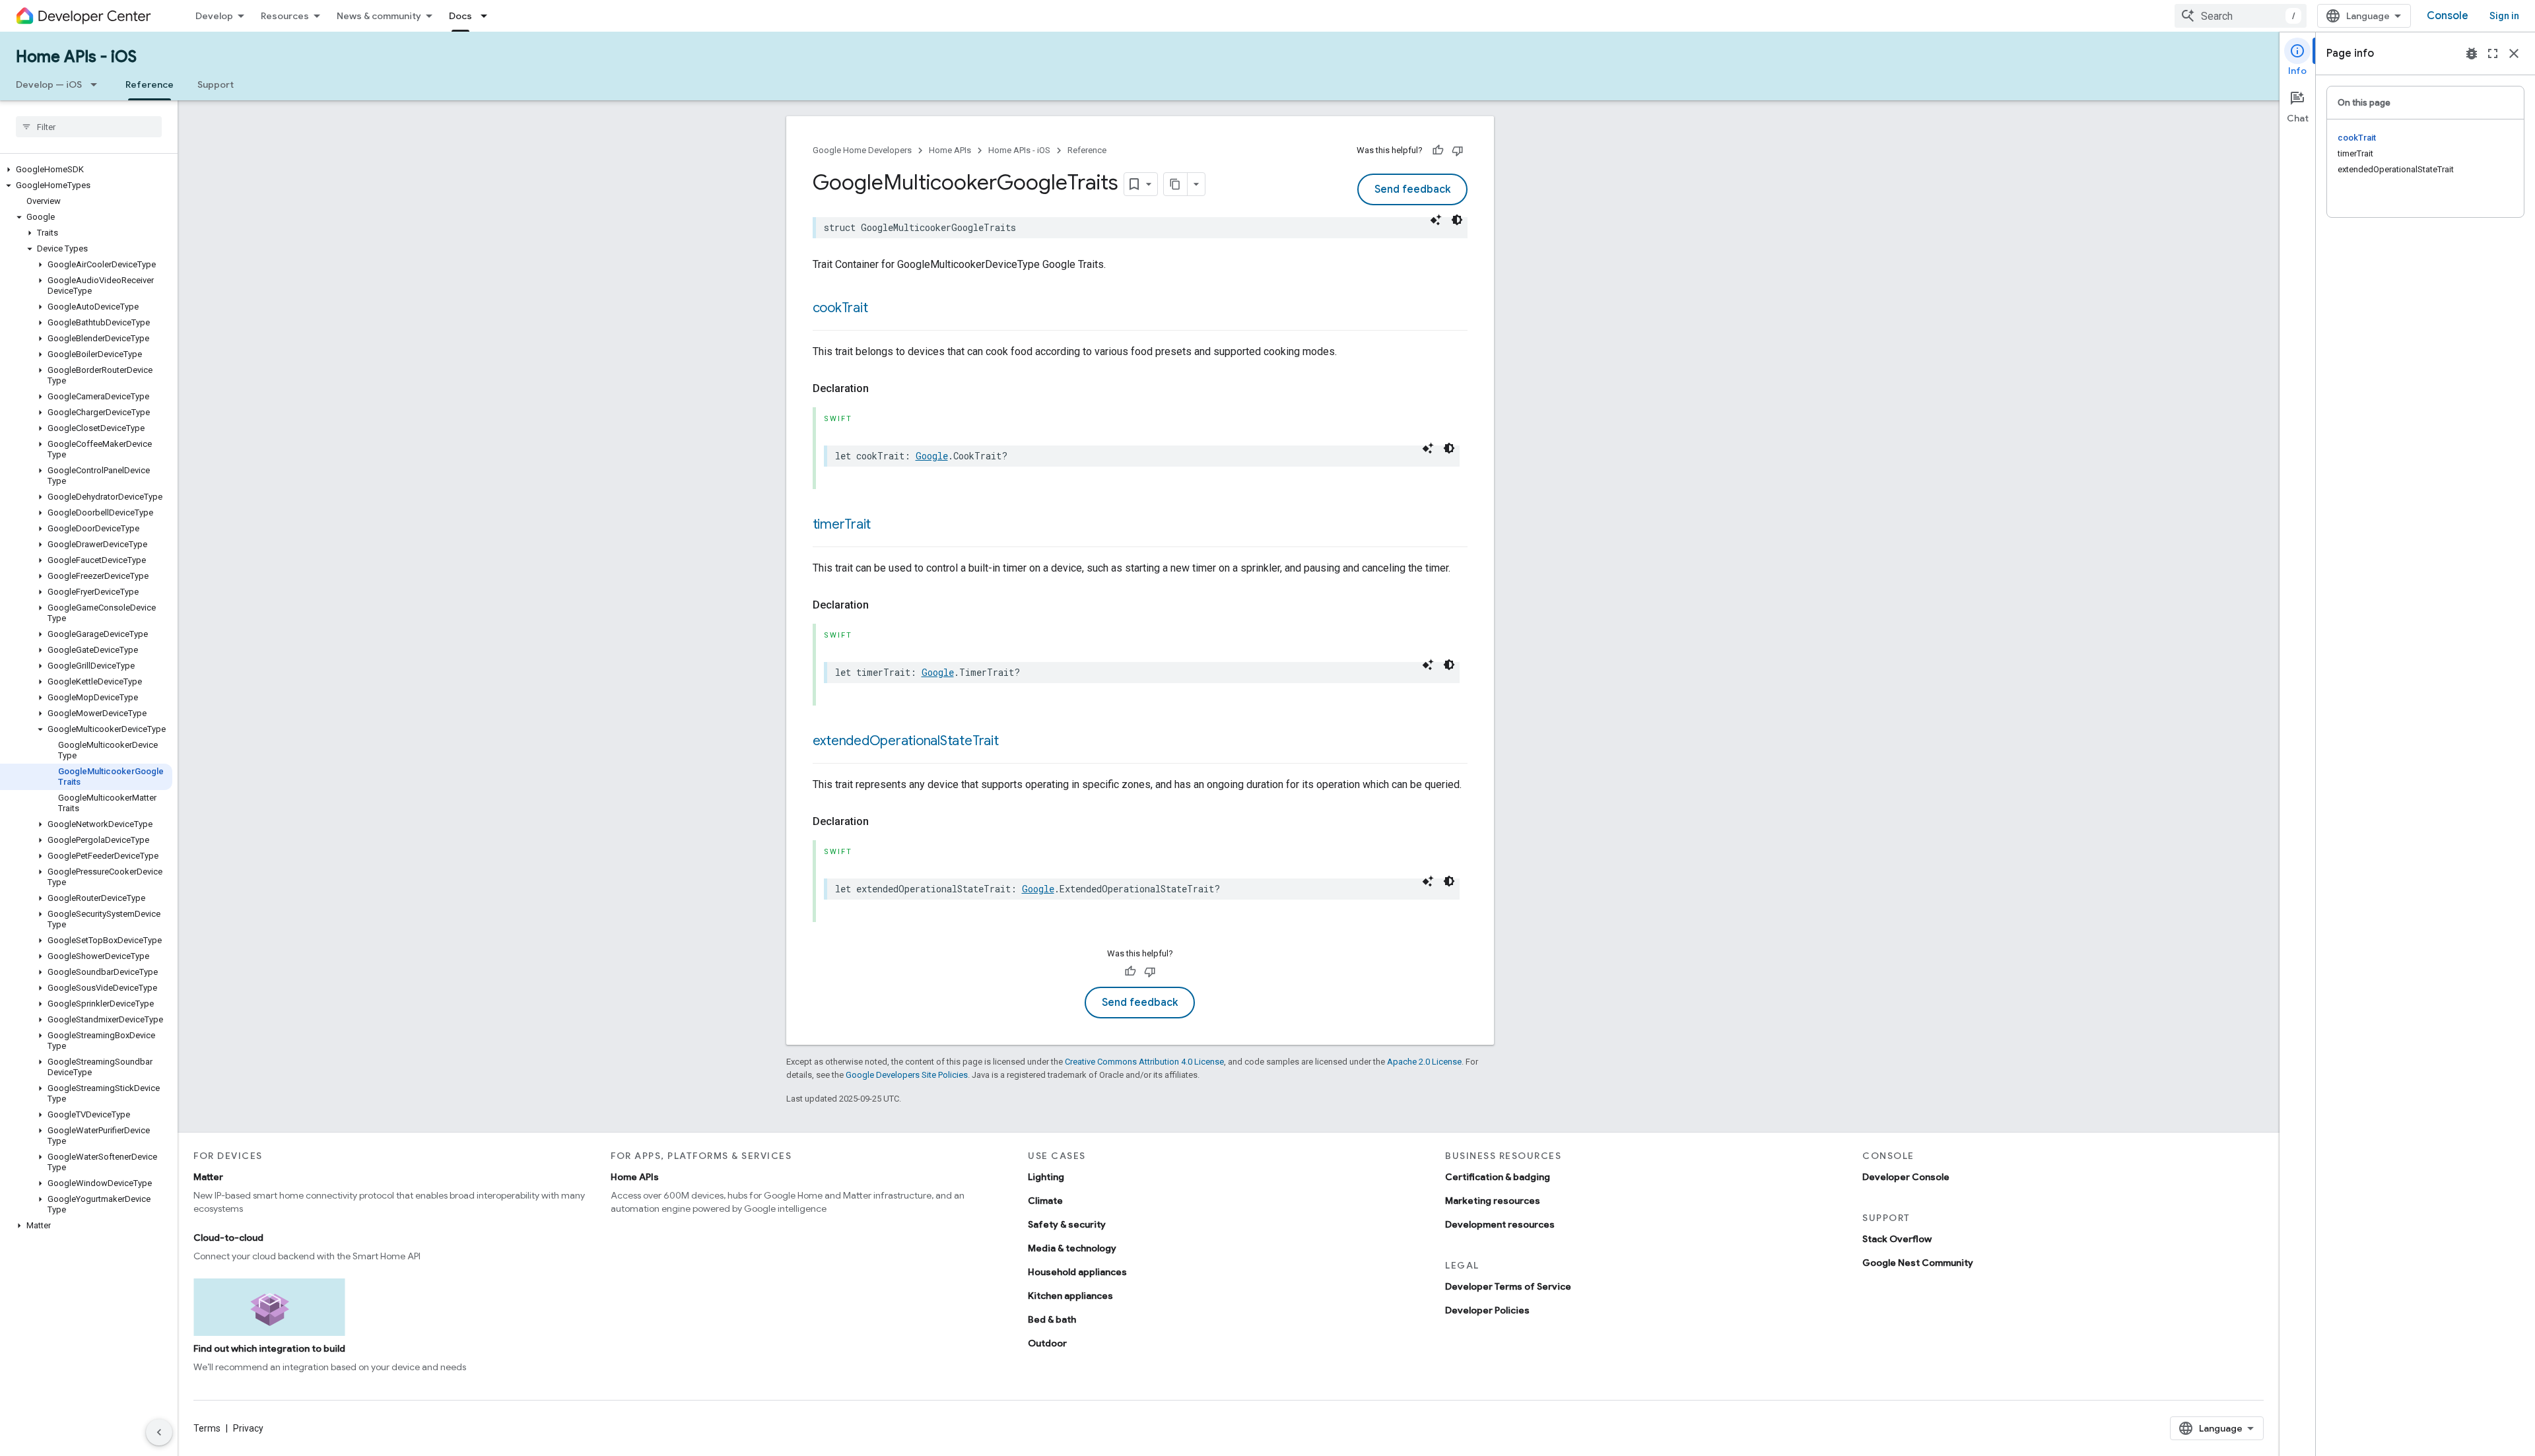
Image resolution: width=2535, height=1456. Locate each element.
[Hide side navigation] (159, 1432)
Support (216, 84)
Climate (1045, 1201)
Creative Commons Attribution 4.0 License (1144, 1062)
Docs (460, 16)
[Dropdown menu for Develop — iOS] (98, 84)
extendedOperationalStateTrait (906, 741)
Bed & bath (1052, 1319)
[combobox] (2241, 16)
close (2514, 53)
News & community (379, 16)
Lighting (1046, 1177)
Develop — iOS (49, 84)
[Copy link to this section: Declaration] (882, 389)
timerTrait (842, 524)
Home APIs (950, 150)
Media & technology (1072, 1248)
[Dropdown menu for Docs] (488, 16)
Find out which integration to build (269, 1348)
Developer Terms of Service (1508, 1286)
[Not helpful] (1458, 150)
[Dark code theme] (1457, 220)
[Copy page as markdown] (1176, 184)
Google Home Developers (862, 150)
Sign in (2504, 16)
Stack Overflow (1897, 1239)
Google (932, 456)
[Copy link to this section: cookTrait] (881, 309)
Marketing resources (1493, 1201)
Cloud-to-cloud (228, 1238)
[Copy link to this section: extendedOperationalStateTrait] (1012, 742)
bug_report (2472, 53)
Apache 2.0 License (1424, 1062)
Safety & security (1067, 1224)
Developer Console (1906, 1177)
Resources (285, 16)
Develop (214, 16)
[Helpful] (1438, 150)
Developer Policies (1487, 1310)
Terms (207, 1428)
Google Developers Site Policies (907, 1075)
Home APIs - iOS (76, 57)
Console (2448, 16)
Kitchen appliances (1070, 1296)
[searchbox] (89, 127)
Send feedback (1412, 189)
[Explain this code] (1436, 220)
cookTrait (840, 308)
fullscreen (2493, 53)
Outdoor (1047, 1343)
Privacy (248, 1428)
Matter (208, 1177)
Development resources (1500, 1224)
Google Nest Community (1918, 1263)
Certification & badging (1498, 1177)
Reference (150, 84)
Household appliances (1077, 1272)
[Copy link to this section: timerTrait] (884, 525)
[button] (86, 170)
